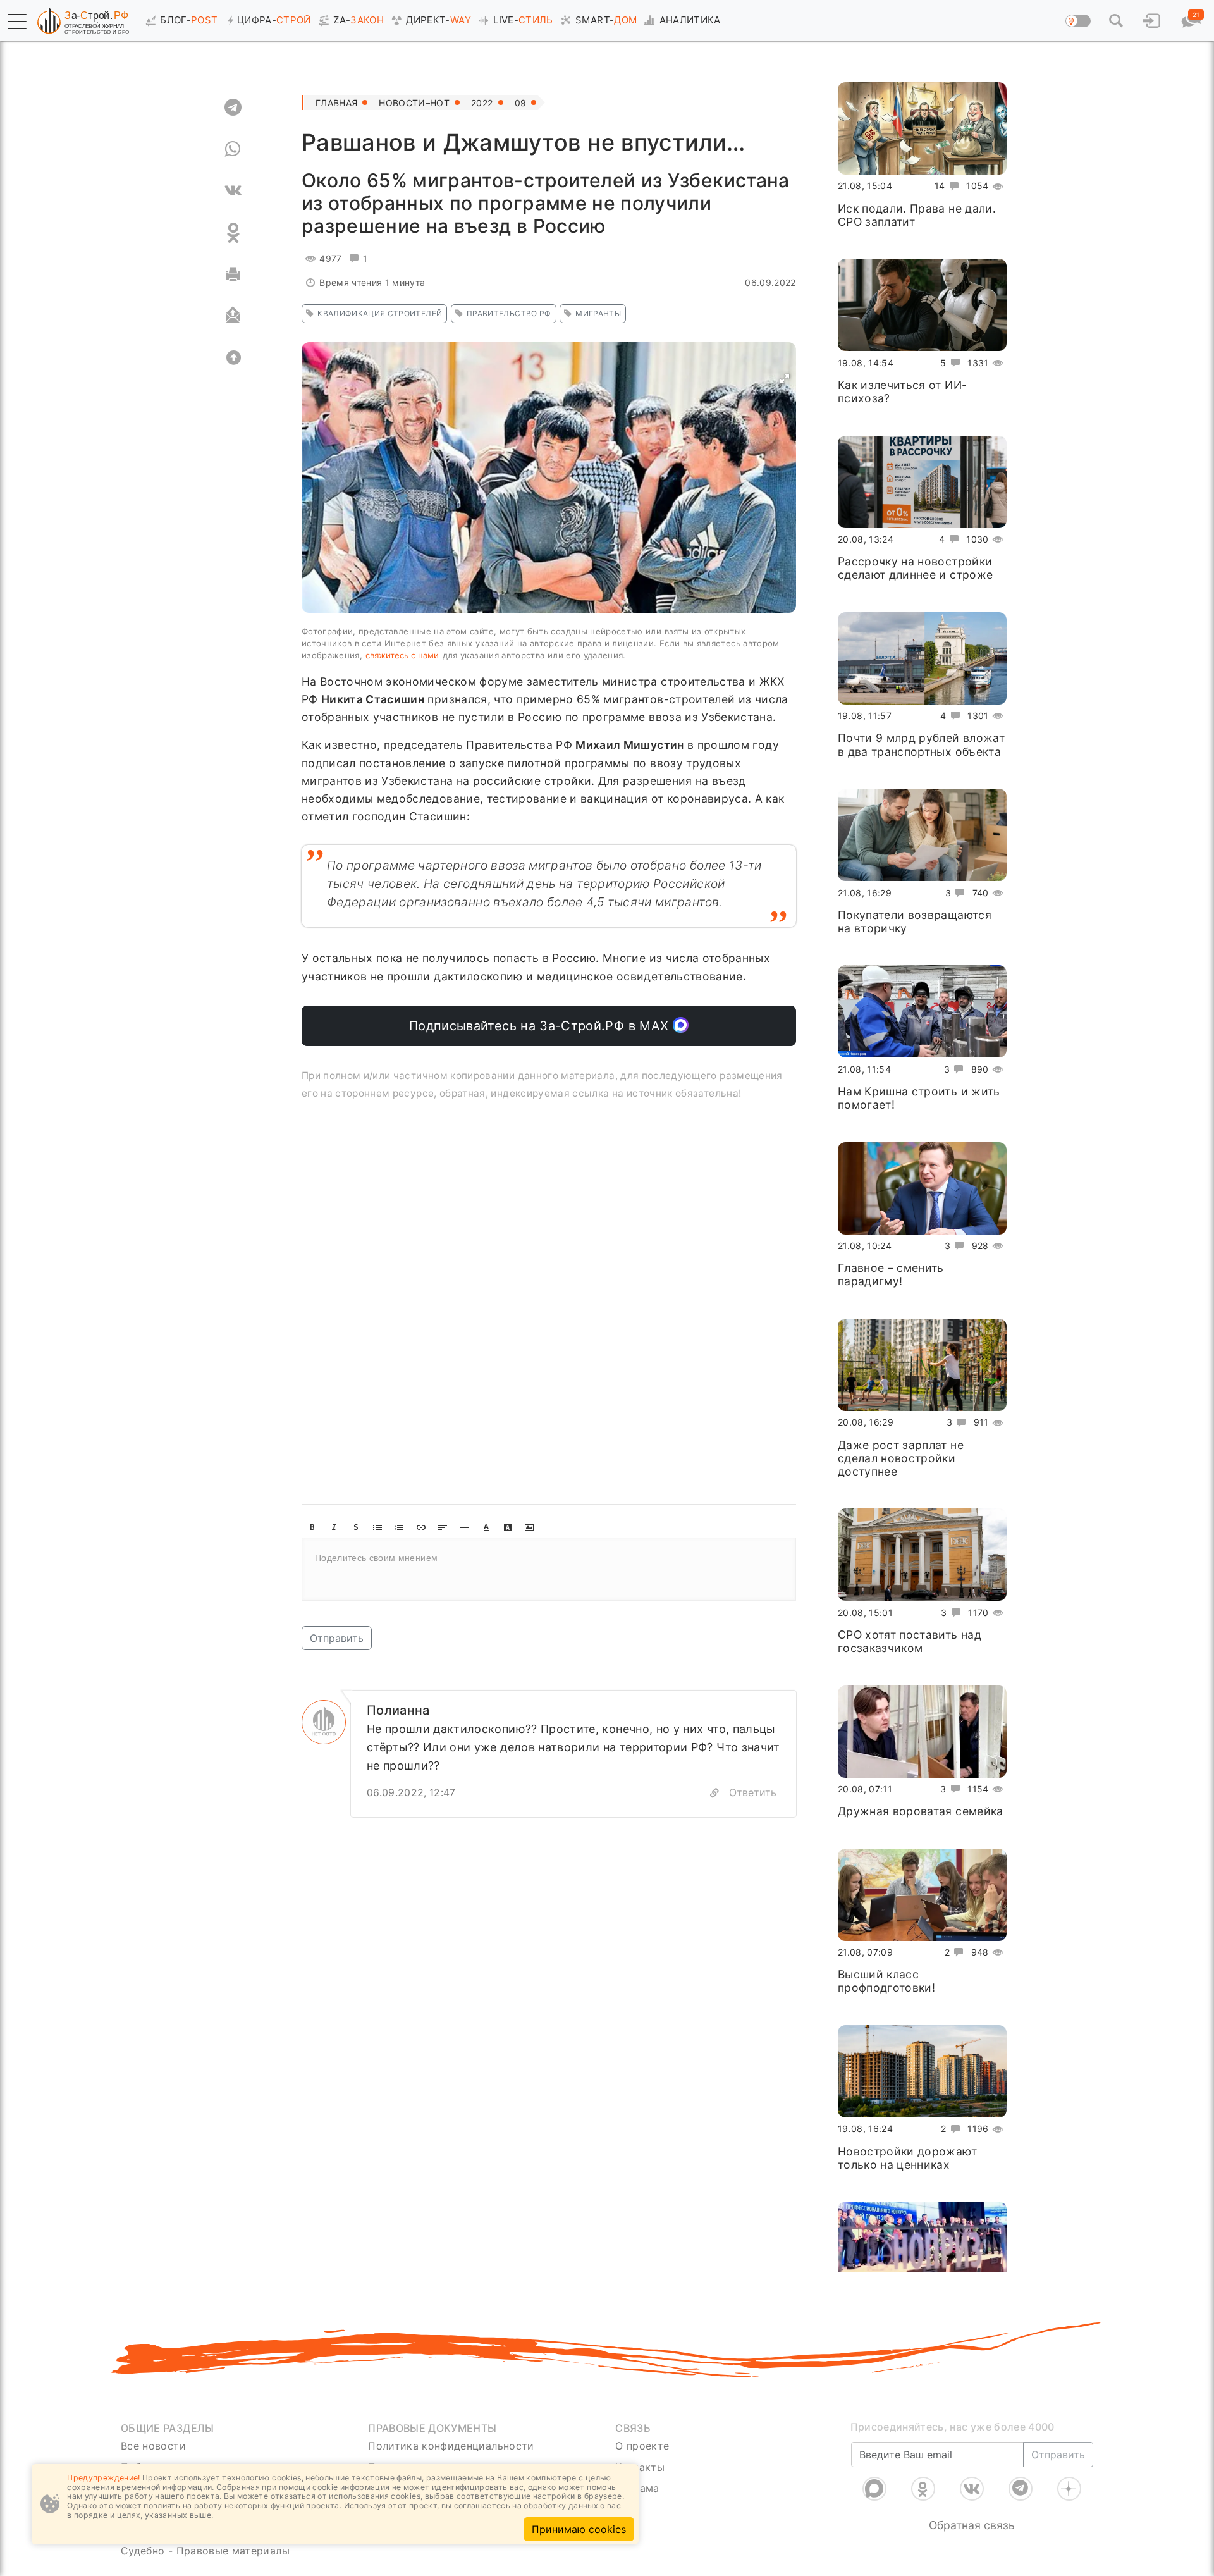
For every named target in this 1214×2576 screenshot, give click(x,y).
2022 (482, 103)
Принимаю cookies (579, 2529)
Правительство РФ (509, 313)
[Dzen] (1069, 2489)
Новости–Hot (414, 103)
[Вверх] (233, 358)
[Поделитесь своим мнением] (549, 1569)
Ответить (753, 1792)
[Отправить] (233, 316)
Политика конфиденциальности (451, 2446)
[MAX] (874, 2489)
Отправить (337, 1638)
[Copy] (714, 1793)
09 (521, 103)
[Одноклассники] (923, 2489)
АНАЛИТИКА (690, 20)
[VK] (233, 191)
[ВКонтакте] (972, 2489)
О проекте (642, 2446)
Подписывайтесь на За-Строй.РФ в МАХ (541, 1026)
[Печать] (233, 274)
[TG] (233, 108)
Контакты (640, 2467)
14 (940, 186)
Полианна (398, 1710)
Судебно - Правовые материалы (205, 2551)
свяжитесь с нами (402, 655)
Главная (336, 103)
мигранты (598, 313)
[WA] (233, 149)
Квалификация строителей (380, 313)
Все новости (153, 2446)
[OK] (233, 233)
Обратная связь (972, 2525)
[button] (17, 22)
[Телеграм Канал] (1021, 2489)
